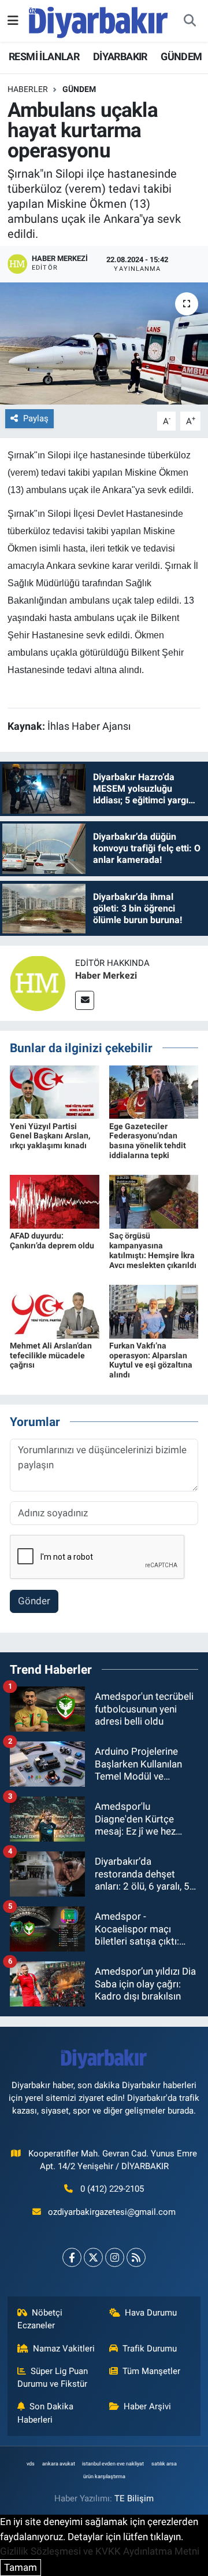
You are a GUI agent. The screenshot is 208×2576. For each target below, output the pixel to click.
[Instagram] (115, 2257)
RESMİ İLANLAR (44, 56)
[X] (93, 2257)
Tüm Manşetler (151, 2371)
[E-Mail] (85, 1000)
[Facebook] (72, 2257)
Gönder (34, 1601)
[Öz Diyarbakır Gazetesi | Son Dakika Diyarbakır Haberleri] (99, 20)
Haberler (28, 89)
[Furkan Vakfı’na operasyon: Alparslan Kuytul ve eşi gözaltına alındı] (154, 1311)
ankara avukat (59, 2464)
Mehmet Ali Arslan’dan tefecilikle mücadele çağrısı (51, 1355)
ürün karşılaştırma (104, 2476)
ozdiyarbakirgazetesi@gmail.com (112, 2212)
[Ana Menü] (13, 20)
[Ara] (190, 21)
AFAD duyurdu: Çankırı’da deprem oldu (52, 1241)
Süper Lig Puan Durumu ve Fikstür (53, 2377)
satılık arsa (164, 2464)
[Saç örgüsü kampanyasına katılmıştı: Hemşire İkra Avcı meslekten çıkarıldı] (154, 1201)
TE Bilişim (134, 2498)
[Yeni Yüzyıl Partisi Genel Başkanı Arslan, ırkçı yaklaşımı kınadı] (55, 1091)
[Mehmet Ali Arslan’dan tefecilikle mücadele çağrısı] (55, 1311)
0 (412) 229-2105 (112, 2189)
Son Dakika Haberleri (46, 2413)
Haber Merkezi (106, 975)
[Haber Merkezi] (38, 983)
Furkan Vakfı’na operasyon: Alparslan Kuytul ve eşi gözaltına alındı (151, 1360)
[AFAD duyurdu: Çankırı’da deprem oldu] (55, 1201)
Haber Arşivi (147, 2406)
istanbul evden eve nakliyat (113, 2464)
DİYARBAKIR (120, 56)
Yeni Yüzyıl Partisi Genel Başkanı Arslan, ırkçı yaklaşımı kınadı (50, 1136)
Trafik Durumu (150, 2349)
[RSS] (136, 2257)
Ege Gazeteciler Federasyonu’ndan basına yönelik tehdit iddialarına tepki (148, 1141)
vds (31, 2464)
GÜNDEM (181, 56)
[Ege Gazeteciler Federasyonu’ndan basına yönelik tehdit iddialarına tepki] (154, 1091)
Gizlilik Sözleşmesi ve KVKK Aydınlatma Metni (100, 2551)
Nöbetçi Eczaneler (40, 2319)
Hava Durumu (151, 2313)
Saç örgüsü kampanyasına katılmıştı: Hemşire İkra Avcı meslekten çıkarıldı (153, 1250)
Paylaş (36, 418)
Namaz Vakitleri (64, 2349)
